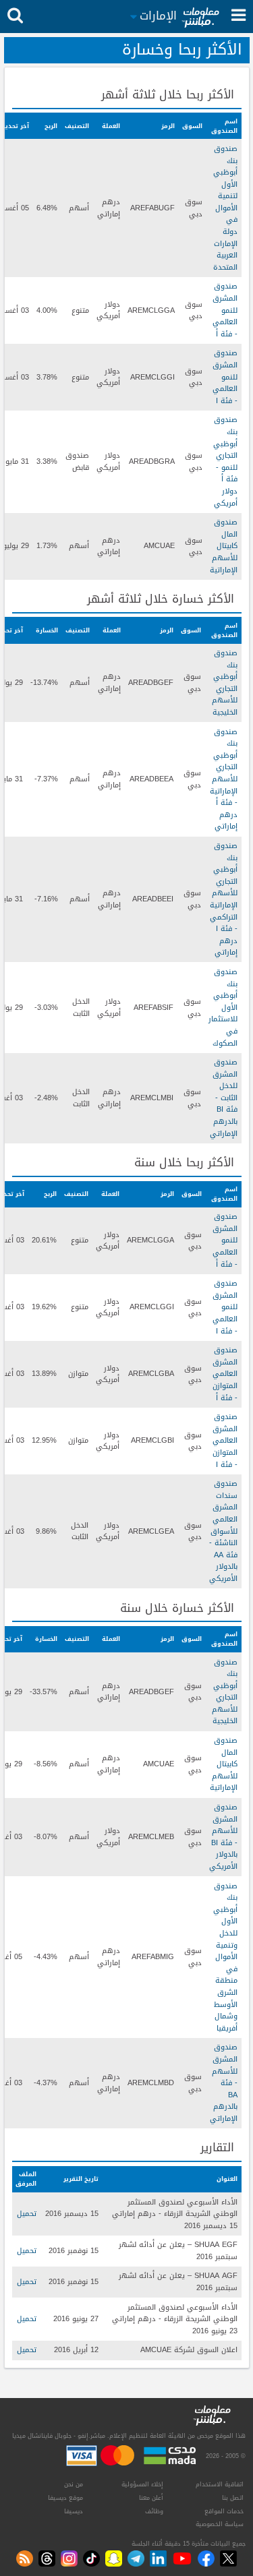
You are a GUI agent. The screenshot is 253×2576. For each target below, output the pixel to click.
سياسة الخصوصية (220, 2524)
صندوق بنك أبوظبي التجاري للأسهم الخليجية (225, 683)
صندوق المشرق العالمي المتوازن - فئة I (225, 1440)
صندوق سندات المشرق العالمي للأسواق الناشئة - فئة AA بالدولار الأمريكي (223, 1531)
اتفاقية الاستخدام (220, 2484)
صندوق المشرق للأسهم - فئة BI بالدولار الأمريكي (223, 1837)
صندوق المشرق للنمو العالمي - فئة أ (225, 310)
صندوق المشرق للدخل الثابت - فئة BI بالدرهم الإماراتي (224, 1098)
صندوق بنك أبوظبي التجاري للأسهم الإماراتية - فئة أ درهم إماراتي (224, 779)
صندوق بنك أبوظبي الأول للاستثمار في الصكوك (223, 1008)
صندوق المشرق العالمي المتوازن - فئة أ (225, 1374)
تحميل (27, 2214)
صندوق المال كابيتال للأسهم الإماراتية (224, 546)
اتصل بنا (233, 2498)
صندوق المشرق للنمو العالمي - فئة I (225, 377)
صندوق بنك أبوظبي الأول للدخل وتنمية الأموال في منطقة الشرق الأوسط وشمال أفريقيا (225, 1957)
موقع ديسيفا (65, 2498)
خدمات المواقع (224, 2511)
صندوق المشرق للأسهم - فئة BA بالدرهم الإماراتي (224, 2083)
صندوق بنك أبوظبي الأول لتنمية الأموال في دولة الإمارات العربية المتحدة (225, 208)
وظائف (154, 2511)
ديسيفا (74, 2511)
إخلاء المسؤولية (142, 2484)
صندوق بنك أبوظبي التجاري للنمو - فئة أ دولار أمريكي (225, 461)
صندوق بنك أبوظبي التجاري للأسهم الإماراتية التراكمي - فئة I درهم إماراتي (224, 899)
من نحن (74, 2484)
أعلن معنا (151, 2498)
